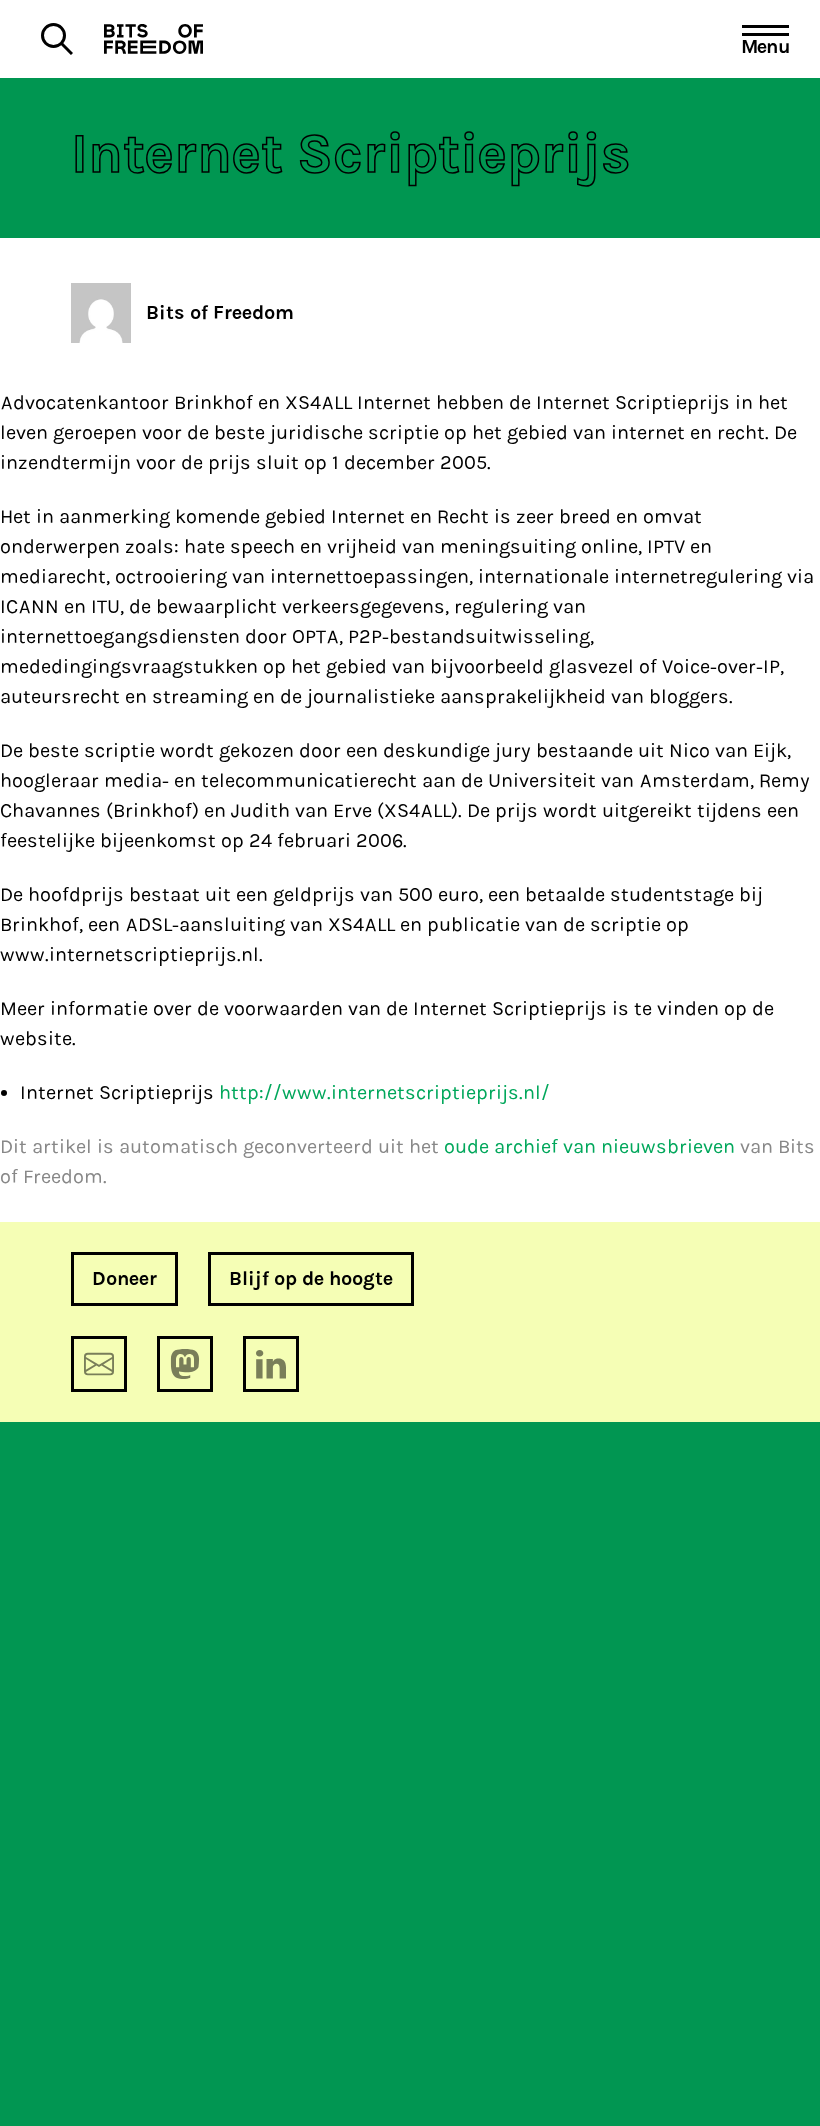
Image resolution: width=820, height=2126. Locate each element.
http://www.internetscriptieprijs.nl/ (384, 1092)
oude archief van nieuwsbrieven (589, 1146)
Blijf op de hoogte (311, 1278)
